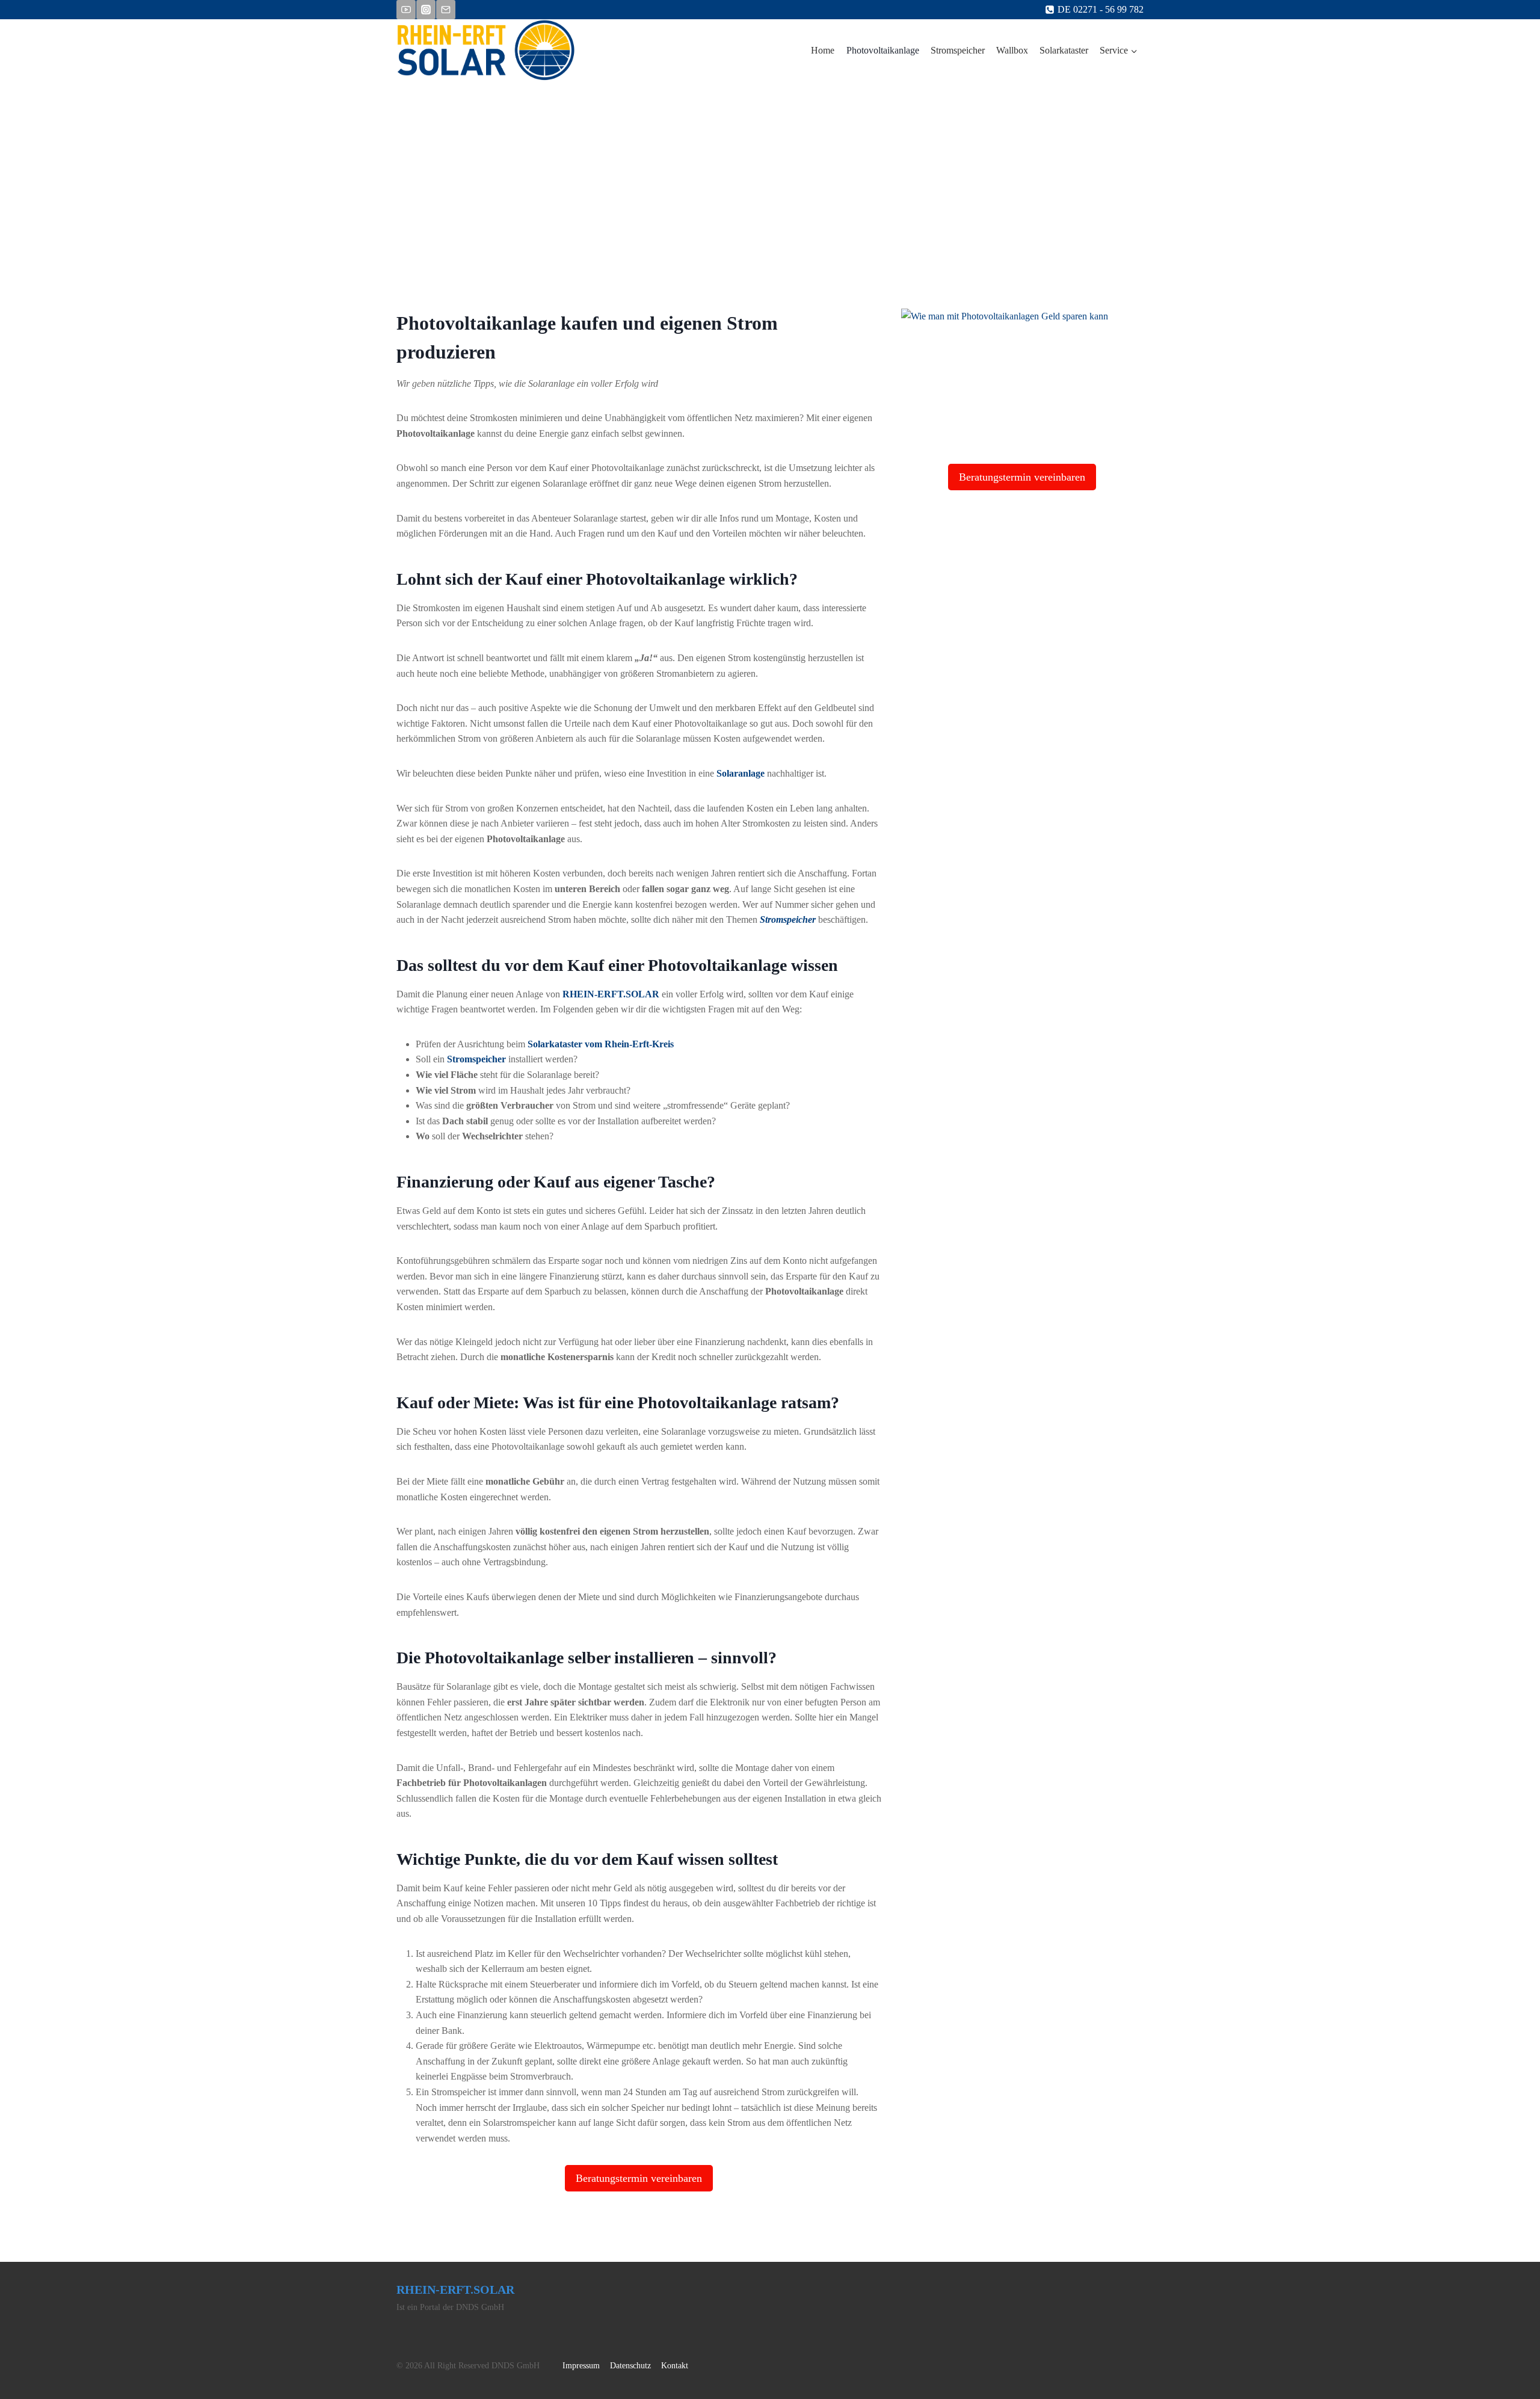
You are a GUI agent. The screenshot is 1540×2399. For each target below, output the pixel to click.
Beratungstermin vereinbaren (639, 2178)
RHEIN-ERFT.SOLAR (611, 994)
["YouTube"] (406, 10)
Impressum (581, 2366)
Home (823, 50)
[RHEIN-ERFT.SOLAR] (486, 51)
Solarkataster (1064, 50)
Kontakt (675, 2366)
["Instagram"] (426, 10)
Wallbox (1012, 50)
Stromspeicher (958, 50)
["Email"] (446, 10)
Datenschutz (630, 2366)
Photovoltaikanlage (883, 50)
